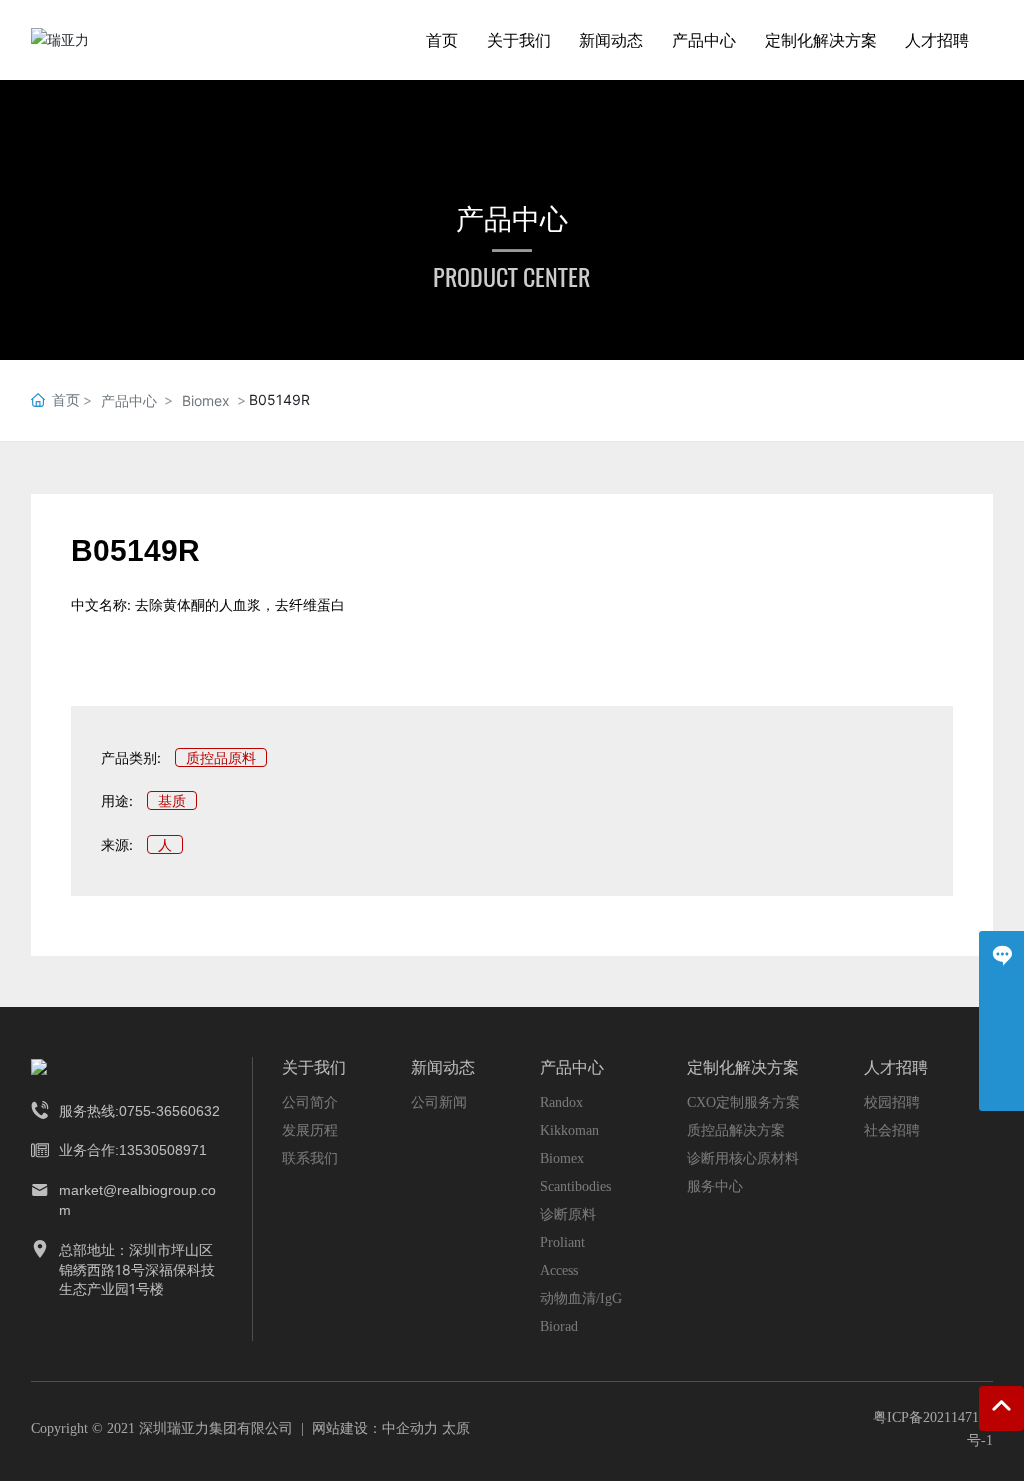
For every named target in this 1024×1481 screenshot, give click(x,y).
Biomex (206, 400)
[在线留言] (1001, 953)
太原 (456, 1428)
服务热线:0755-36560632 (139, 1111)
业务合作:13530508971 (133, 1150)
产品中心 (512, 219)
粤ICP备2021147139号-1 (933, 1428)
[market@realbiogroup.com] (1001, 1088)
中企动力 (410, 1428)
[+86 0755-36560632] (1001, 1043)
